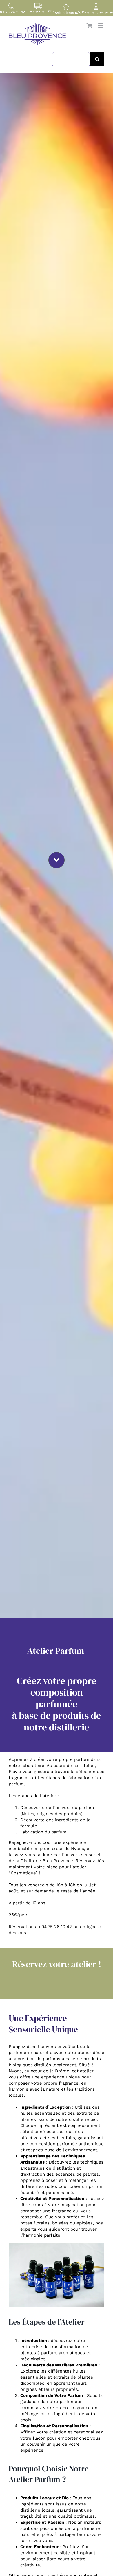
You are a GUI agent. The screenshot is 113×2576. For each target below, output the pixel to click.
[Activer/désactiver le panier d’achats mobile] (90, 25)
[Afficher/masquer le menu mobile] (101, 25)
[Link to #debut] (57, 860)
